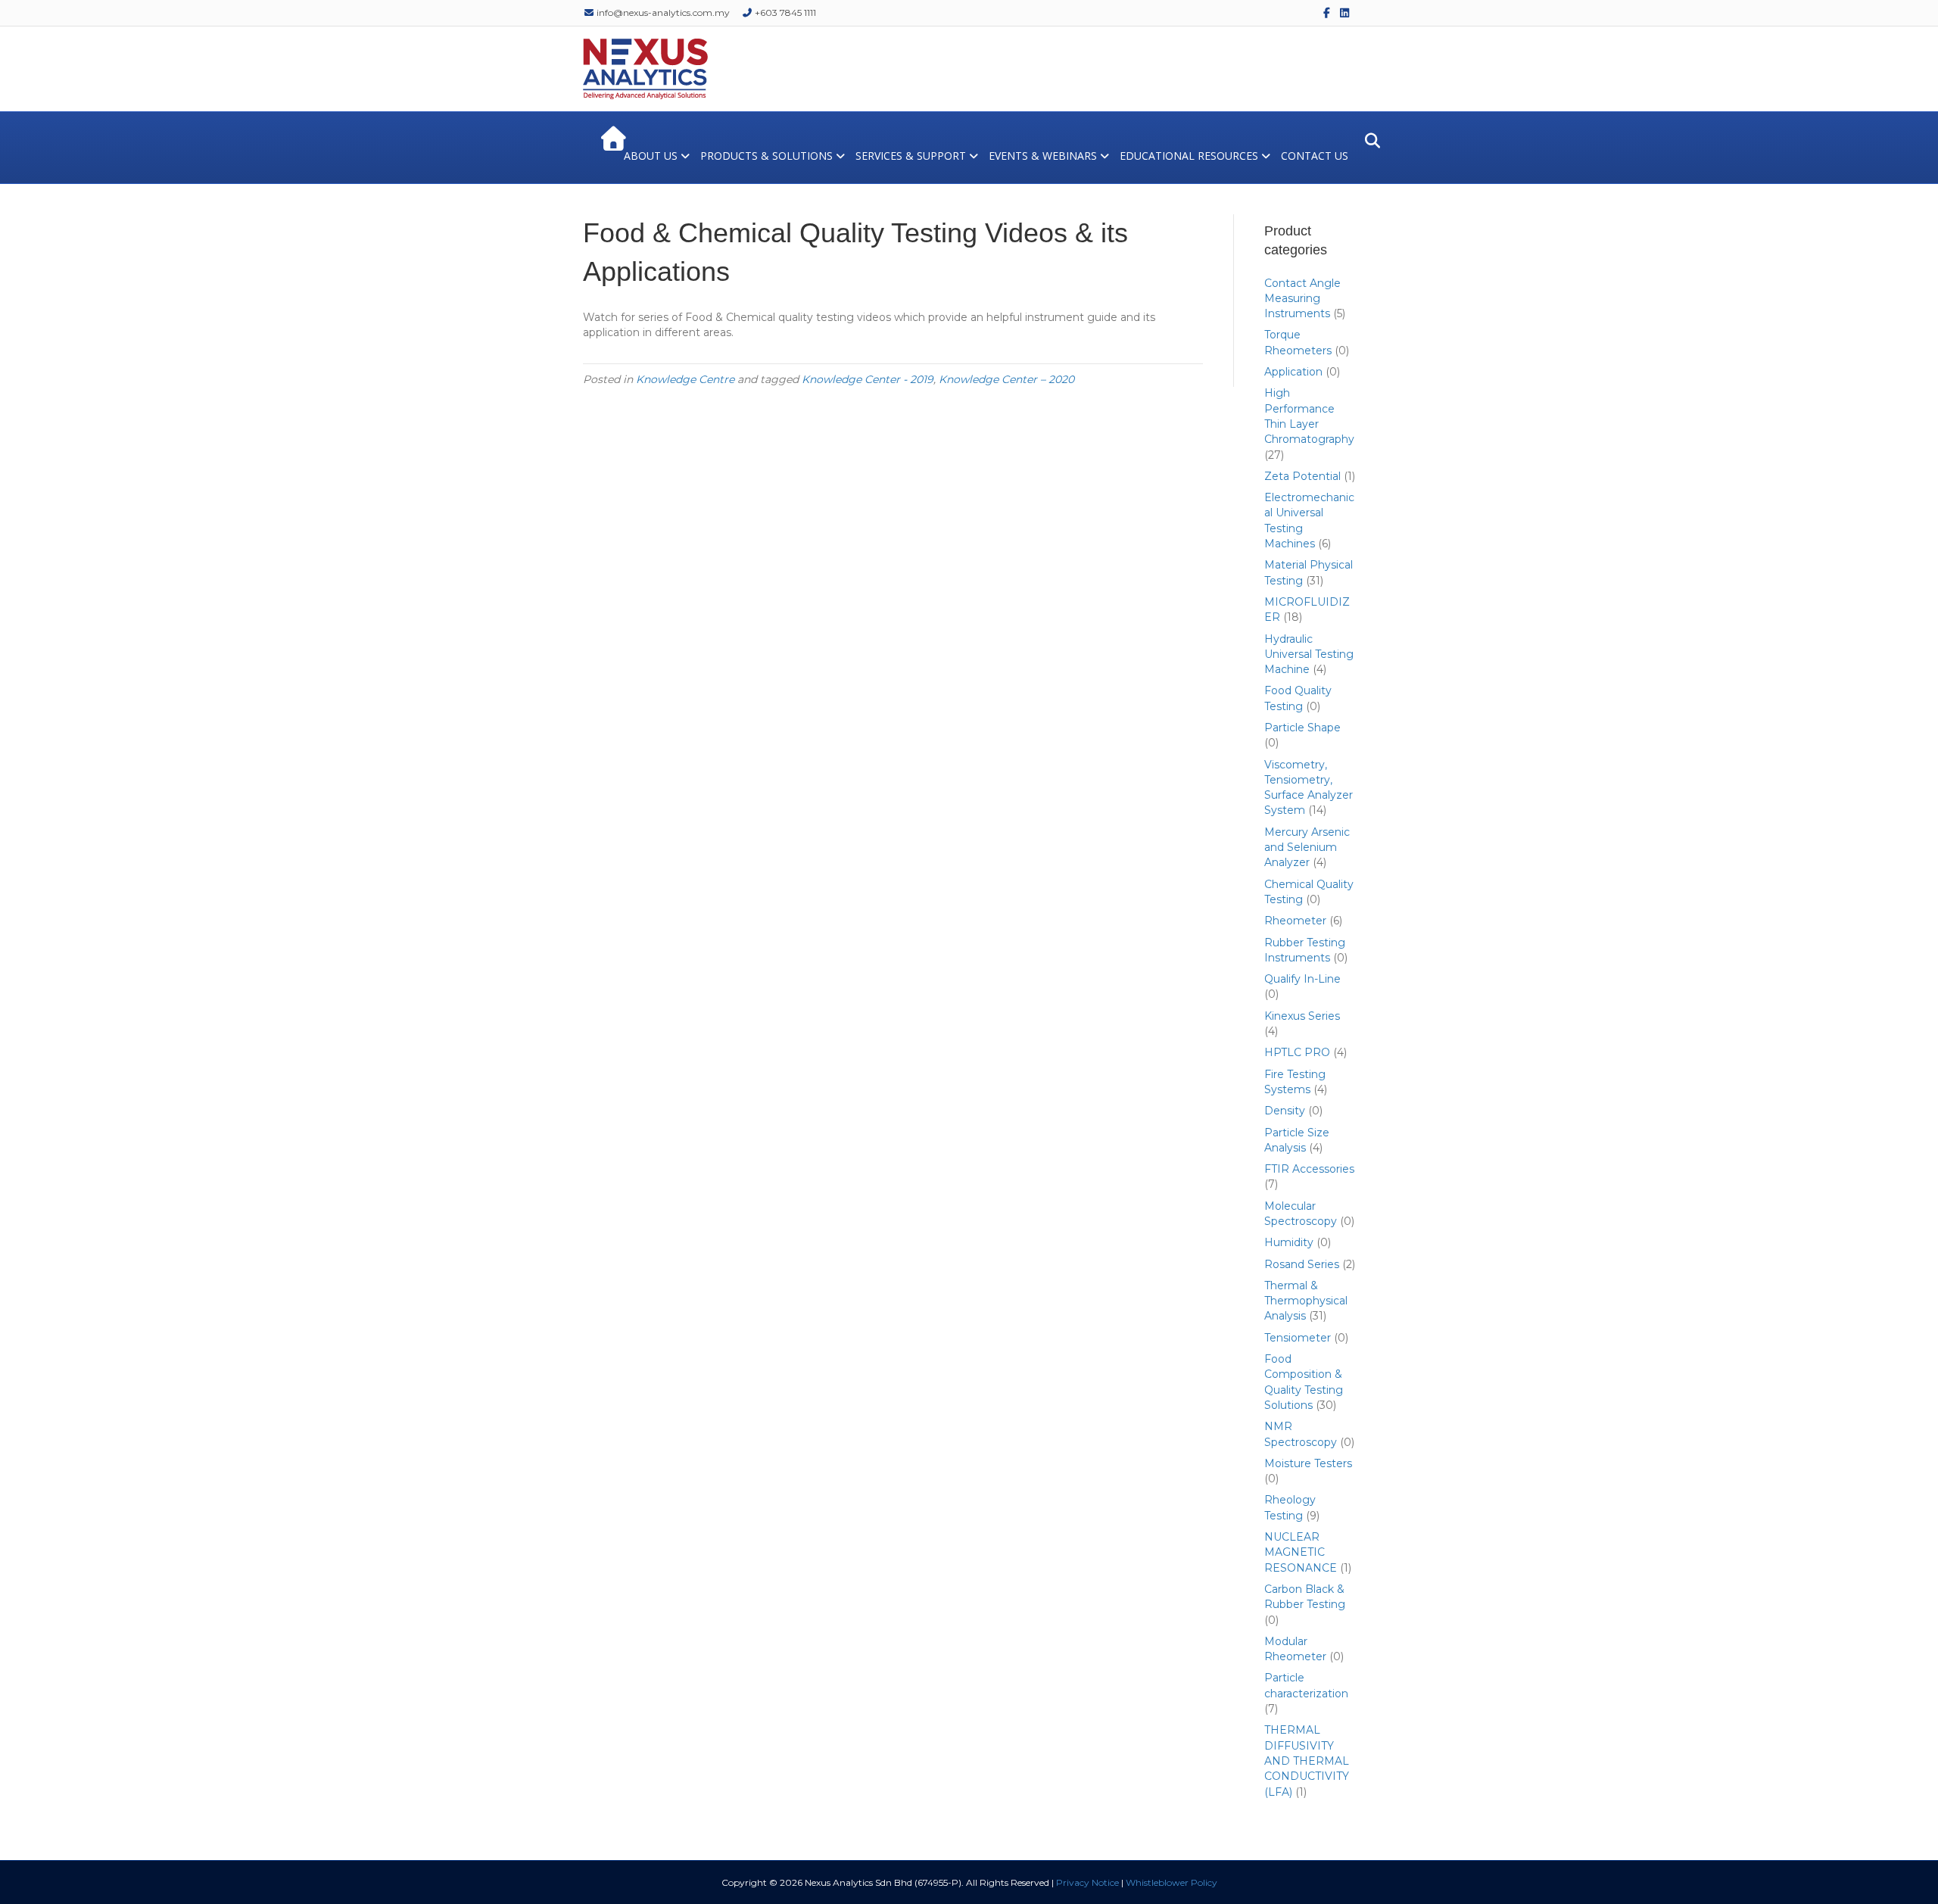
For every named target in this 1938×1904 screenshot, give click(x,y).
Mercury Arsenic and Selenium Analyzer (1307, 848)
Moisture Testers (1308, 1463)
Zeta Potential (1302, 476)
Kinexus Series (1302, 1016)
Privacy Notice (1087, 1882)
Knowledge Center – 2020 (1006, 379)
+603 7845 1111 (784, 12)
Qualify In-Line (1302, 979)
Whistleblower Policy (1172, 1882)
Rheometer (1295, 921)
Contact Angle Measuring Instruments (1302, 299)
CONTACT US (1315, 156)
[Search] (1368, 141)
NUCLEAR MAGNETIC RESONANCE (1301, 1552)
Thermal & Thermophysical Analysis (1306, 1301)
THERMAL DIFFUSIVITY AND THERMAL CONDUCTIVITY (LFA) (1307, 1761)
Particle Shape (1302, 728)
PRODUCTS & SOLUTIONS (766, 156)
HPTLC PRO (1297, 1052)
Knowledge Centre (685, 379)
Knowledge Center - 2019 (868, 379)
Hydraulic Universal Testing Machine (1309, 654)
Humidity (1289, 1242)
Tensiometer (1298, 1338)
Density (1285, 1111)
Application (1293, 372)
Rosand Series (1302, 1264)
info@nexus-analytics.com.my (662, 12)
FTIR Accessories (1309, 1169)
